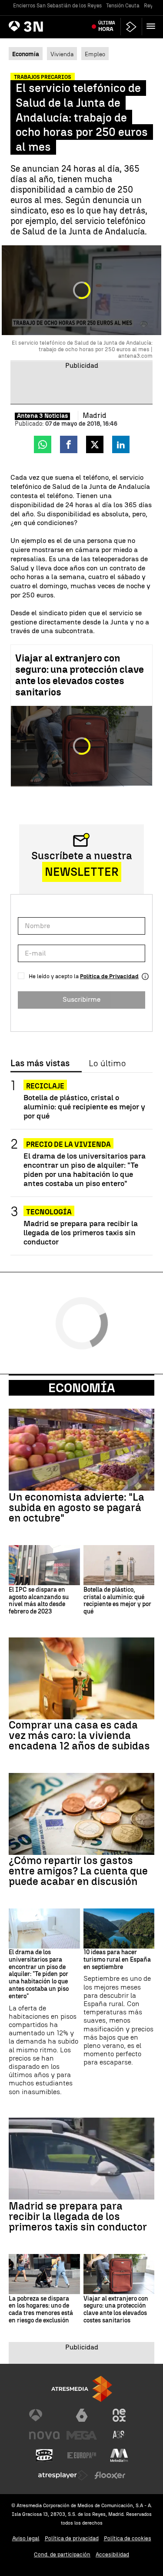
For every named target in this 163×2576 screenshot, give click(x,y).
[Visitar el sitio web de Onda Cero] (44, 2455)
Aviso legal (26, 2538)
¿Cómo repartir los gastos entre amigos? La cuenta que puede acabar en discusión (78, 1871)
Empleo (95, 54)
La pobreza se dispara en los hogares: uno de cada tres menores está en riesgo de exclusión (41, 2310)
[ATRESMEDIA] (82, 2389)
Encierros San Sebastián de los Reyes (57, 6)
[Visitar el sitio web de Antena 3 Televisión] (44, 2415)
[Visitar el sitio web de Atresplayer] (63, 2475)
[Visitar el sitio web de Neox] (119, 2415)
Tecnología (49, 1212)
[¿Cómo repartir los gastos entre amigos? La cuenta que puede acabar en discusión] (81, 1814)
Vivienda (62, 54)
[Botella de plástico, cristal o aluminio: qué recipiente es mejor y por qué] (119, 1565)
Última (107, 26)
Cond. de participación (62, 2554)
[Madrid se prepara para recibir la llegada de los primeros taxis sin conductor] (81, 2159)
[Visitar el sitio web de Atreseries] (119, 2435)
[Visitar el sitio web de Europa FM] (82, 2455)
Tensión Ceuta (123, 6)
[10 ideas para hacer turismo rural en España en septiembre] (119, 1929)
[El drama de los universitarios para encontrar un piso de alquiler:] (44, 1929)
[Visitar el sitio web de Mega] (82, 2435)
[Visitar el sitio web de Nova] (44, 2435)
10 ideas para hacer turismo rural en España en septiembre (117, 1960)
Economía (82, 1388)
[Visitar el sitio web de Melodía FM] (119, 2455)
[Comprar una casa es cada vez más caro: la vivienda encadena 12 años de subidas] (81, 1678)
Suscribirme (81, 999)
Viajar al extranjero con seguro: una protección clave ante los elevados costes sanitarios (80, 675)
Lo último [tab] (107, 1064)
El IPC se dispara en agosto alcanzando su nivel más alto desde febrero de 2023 (39, 1601)
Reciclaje (45, 1086)
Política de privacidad (72, 2538)
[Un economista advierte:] (81, 1450)
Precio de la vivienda (68, 1144)
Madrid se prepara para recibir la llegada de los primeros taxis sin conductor (81, 1232)
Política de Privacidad (109, 976)
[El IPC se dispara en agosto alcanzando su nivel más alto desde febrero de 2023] (44, 1565)
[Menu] (153, 26)
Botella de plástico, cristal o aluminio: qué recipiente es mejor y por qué (84, 1107)
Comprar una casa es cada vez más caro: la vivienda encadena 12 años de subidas (79, 1735)
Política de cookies (128, 2538)
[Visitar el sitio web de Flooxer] (110, 2475)
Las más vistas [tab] (40, 1064)
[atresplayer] (131, 27)
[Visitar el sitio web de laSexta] (82, 2415)
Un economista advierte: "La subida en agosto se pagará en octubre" (77, 1508)
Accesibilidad (112, 2554)
